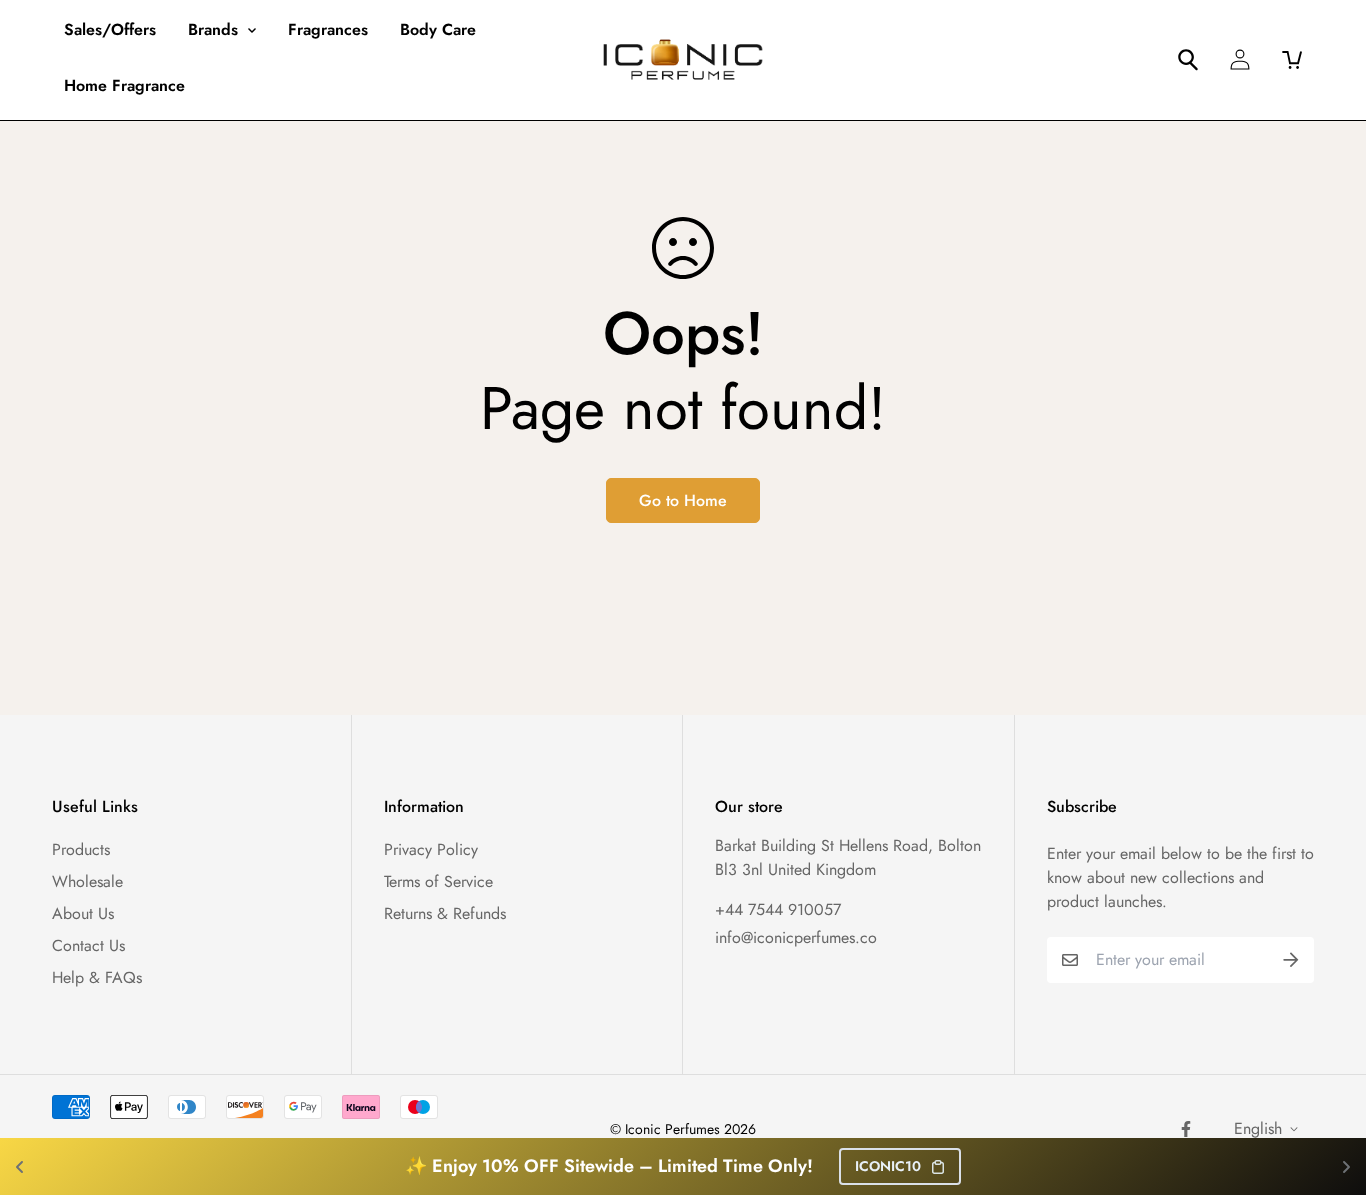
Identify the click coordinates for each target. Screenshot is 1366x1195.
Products (81, 849)
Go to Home (683, 500)
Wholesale (87, 881)
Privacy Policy (431, 849)
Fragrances (328, 29)
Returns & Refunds (445, 913)
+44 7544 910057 (778, 909)
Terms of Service (438, 881)
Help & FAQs (97, 977)
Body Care (438, 29)
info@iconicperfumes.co (796, 937)
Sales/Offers (110, 29)
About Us (83, 913)
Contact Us (88, 945)
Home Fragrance (124, 85)
